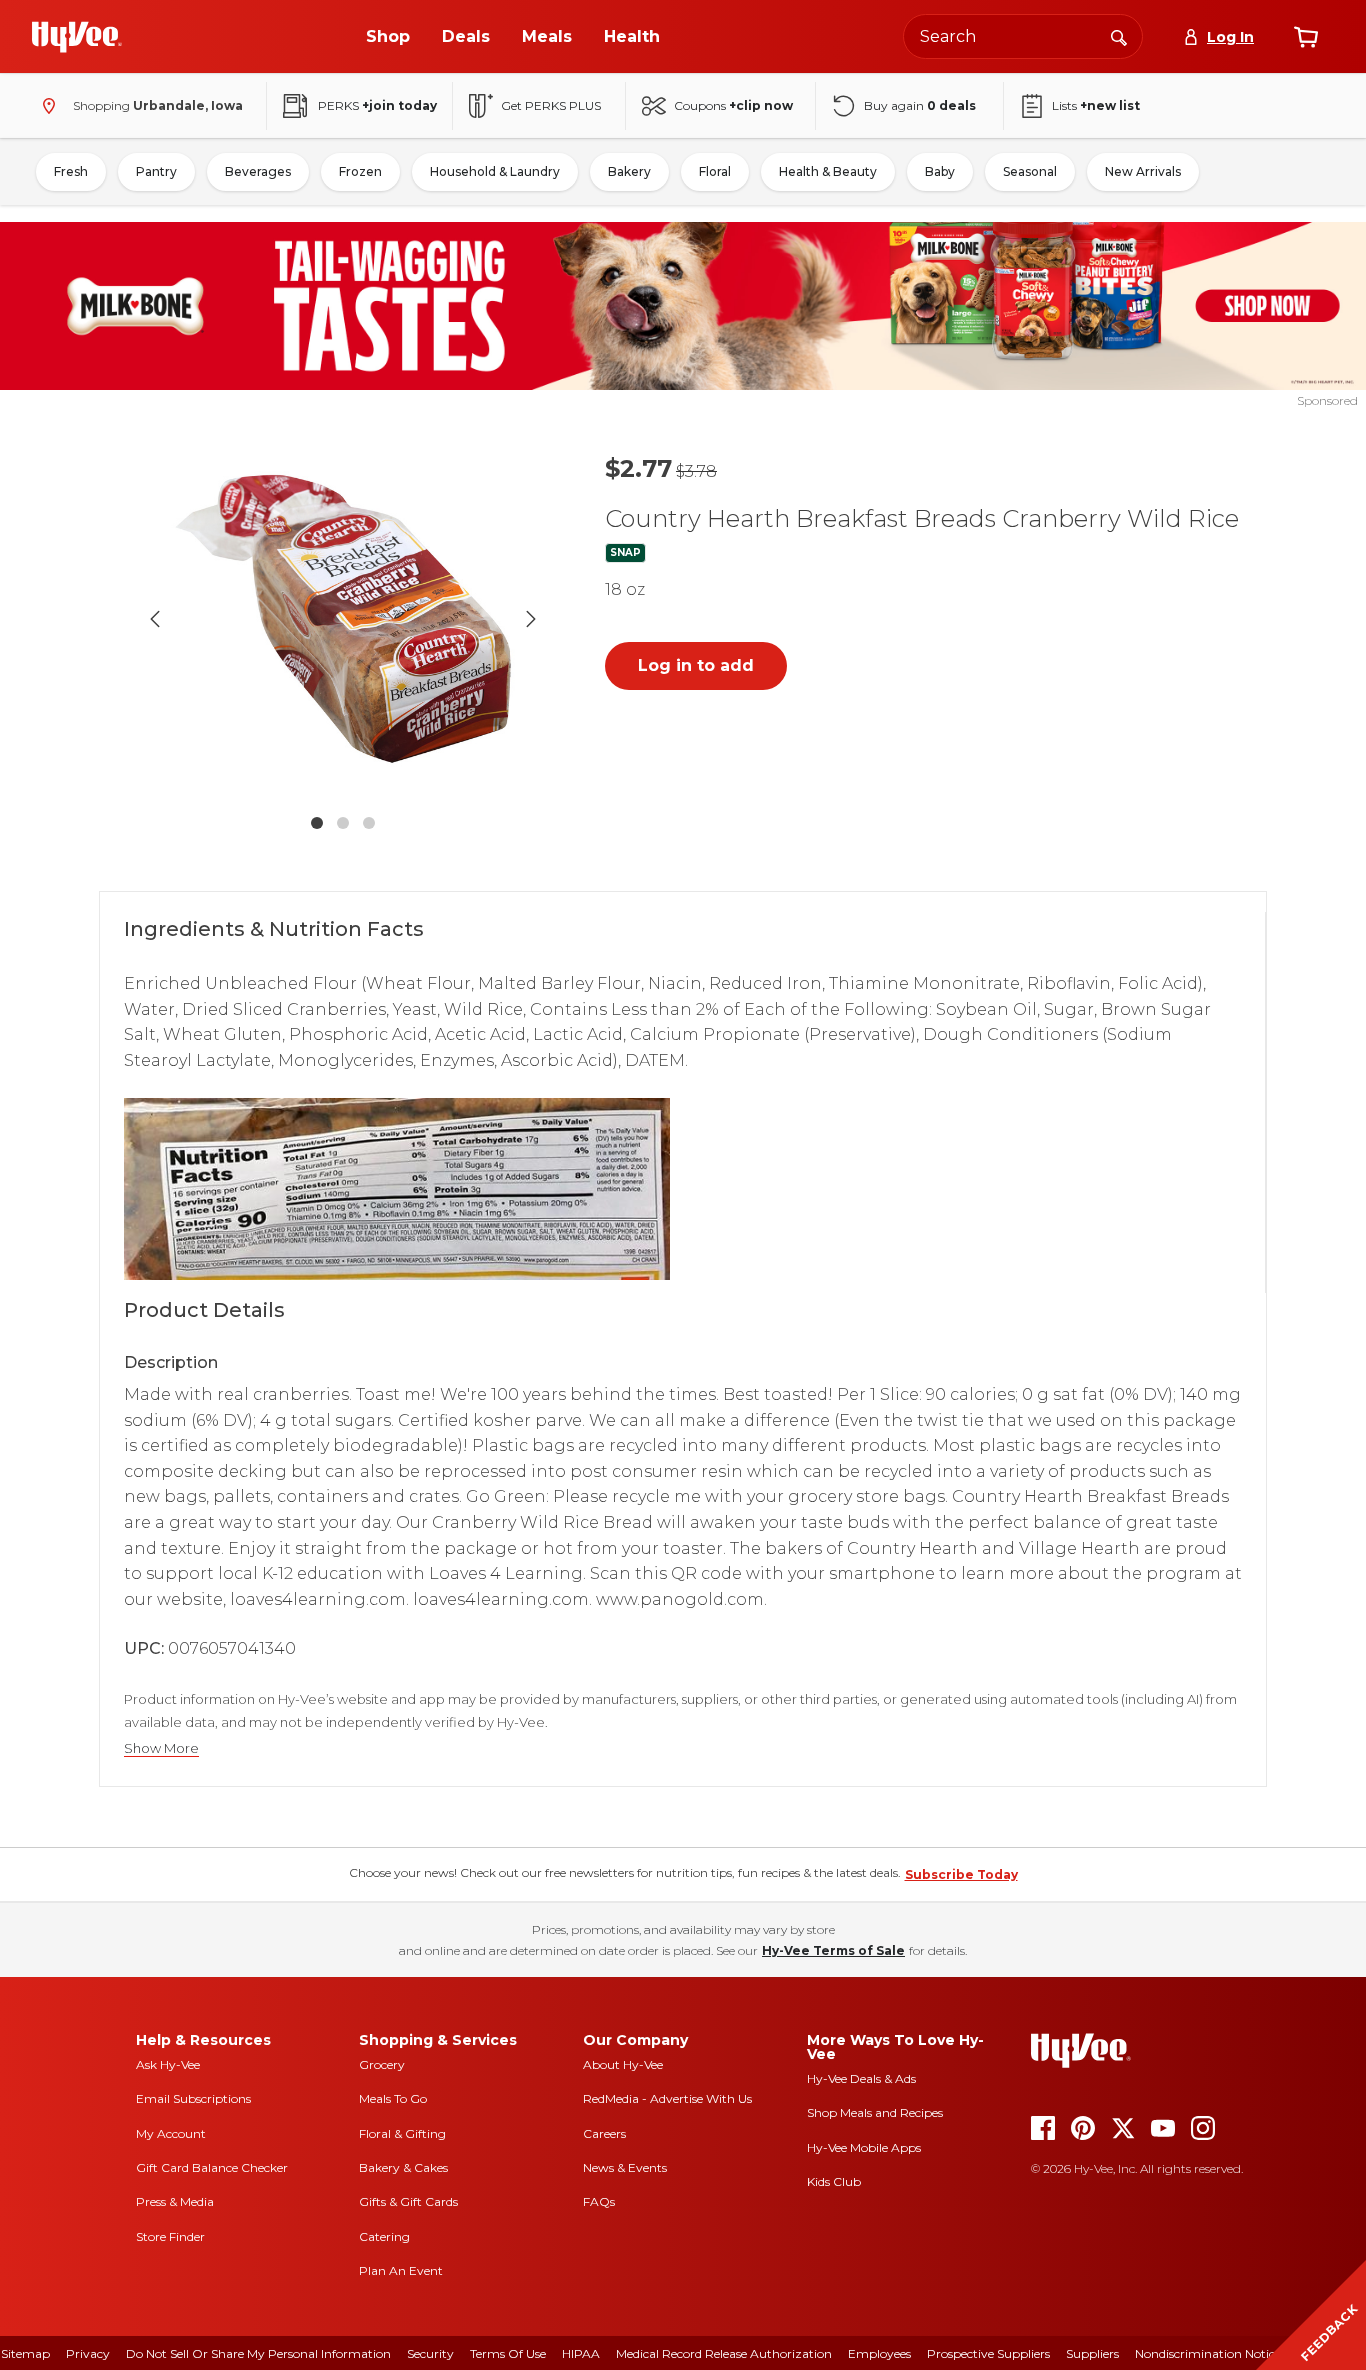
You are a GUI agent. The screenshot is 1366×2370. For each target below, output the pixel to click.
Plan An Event (401, 2270)
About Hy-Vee (623, 2064)
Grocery (382, 2064)
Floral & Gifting (402, 2133)
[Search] (1119, 36)
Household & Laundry (495, 171)
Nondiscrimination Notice (1208, 2353)
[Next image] (531, 619)
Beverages (258, 171)
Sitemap (25, 2353)
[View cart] (1306, 37)
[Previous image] (155, 619)
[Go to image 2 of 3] (343, 823)
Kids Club (834, 2181)
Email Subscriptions (193, 2098)
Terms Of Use (508, 2353)
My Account (171, 2133)
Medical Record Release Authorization (724, 2353)
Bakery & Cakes (403, 2167)
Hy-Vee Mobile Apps (864, 2147)
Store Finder (170, 2236)
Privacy (88, 2353)
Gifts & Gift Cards (408, 2201)
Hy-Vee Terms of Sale (833, 1950)
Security (430, 2353)
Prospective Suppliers (988, 2353)
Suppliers (1092, 2353)
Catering (384, 2236)
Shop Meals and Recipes (875, 2112)
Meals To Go (393, 2098)
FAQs (599, 2201)
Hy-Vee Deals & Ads (861, 2078)
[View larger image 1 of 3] (343, 619)
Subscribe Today (961, 1874)
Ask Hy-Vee (168, 2064)
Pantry (156, 171)
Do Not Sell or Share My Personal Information (258, 2353)
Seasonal (1030, 171)
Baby (940, 171)
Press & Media (175, 2201)
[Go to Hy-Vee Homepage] (77, 37)
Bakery (629, 171)
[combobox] (1023, 36)
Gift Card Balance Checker (212, 2167)
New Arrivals (1143, 171)
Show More (161, 1748)
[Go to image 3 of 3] (369, 823)
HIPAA (581, 2353)
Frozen (360, 171)
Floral (715, 171)
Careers (604, 2133)
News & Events (625, 2167)
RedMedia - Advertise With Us (667, 2098)
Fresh (71, 171)
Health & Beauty (828, 171)
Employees (879, 2353)
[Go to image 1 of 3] (317, 823)
